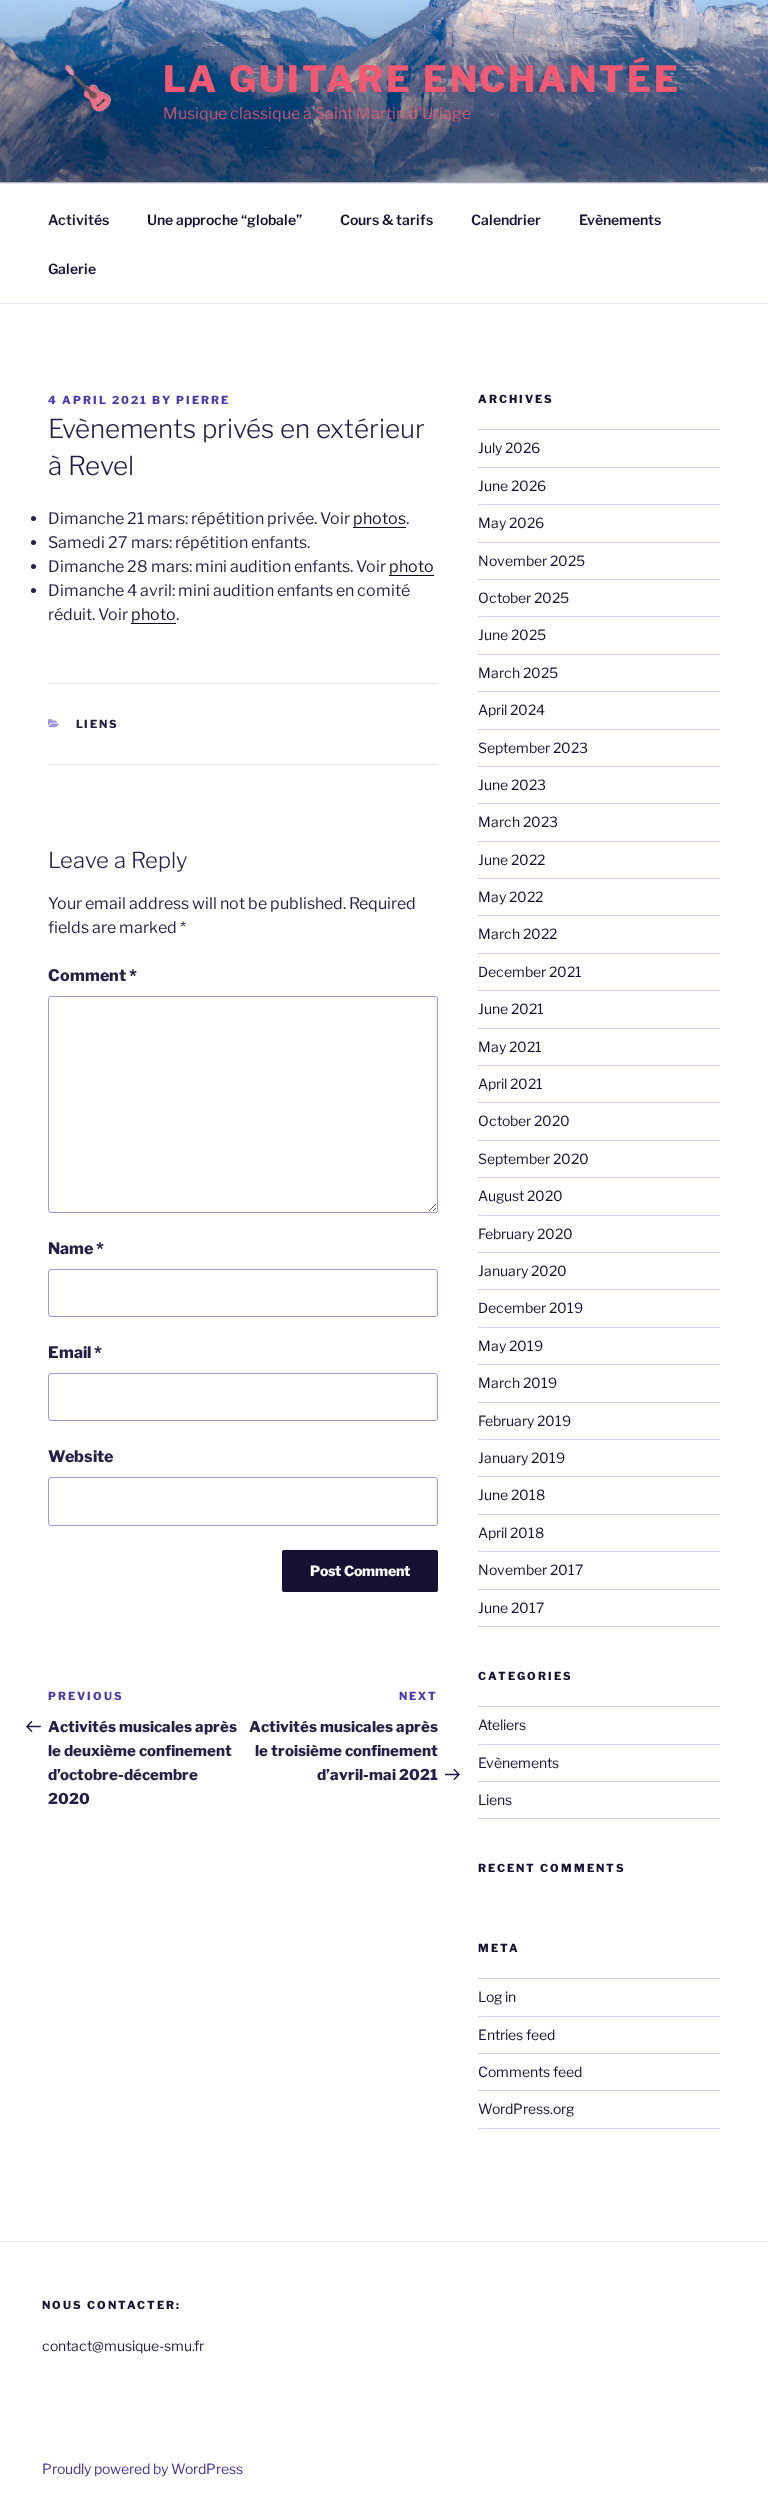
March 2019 (517, 1382)
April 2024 (511, 709)
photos (379, 518)
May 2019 (510, 1345)
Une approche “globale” (224, 219)
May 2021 (510, 1046)
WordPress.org (526, 2108)
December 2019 (530, 1307)
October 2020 (524, 1120)
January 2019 (521, 1457)
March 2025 (518, 672)
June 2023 (512, 784)
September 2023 (533, 747)
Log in (497, 1996)
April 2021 (510, 1083)
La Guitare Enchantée (422, 79)
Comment (92, 975)
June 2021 (511, 1008)
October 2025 (523, 597)
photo (411, 566)
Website (80, 1456)
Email (75, 1352)
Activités (78, 219)
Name (76, 1248)
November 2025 (531, 560)
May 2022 (510, 896)
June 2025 (512, 634)
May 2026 (511, 522)
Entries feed (516, 2034)
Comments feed (530, 2071)
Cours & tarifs (386, 219)
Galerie (72, 268)
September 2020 (533, 1158)
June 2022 (511, 859)
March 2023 (518, 821)
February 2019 (524, 1420)
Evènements (620, 219)
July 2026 (509, 447)
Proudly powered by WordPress (142, 2468)
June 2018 (511, 1494)
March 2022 (517, 933)
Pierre (203, 400)
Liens (98, 724)
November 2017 (530, 1569)
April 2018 (511, 1532)
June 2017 (511, 1607)
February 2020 (525, 1233)
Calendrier (506, 219)
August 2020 (520, 1195)
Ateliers (502, 1724)
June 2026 (512, 485)
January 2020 (522, 1270)
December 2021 (530, 971)
